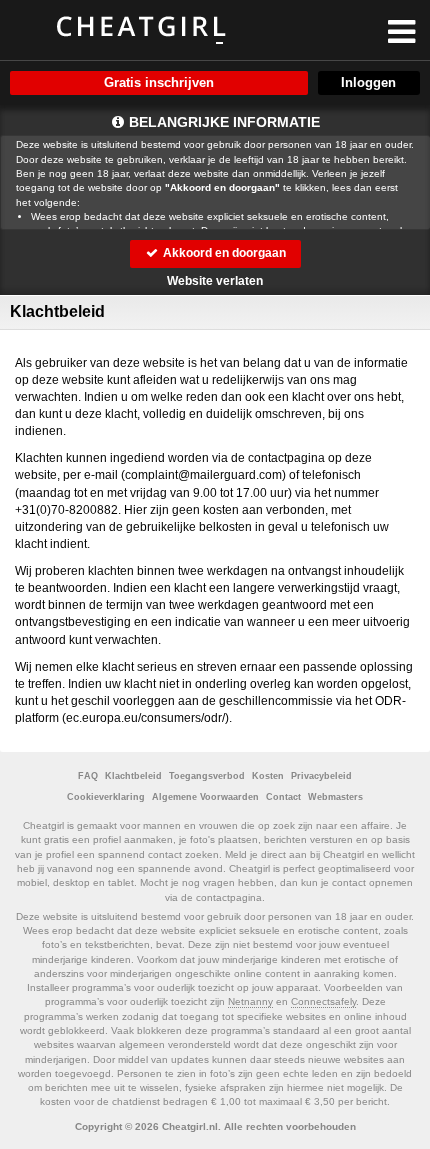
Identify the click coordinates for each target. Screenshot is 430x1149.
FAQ (88, 776)
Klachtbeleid (133, 776)
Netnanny (250, 1001)
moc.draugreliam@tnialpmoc (203, 475)
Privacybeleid (321, 776)
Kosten (268, 776)
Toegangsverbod (207, 776)
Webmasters (335, 797)
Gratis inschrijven (159, 82)
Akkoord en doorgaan (223, 253)
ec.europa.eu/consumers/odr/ (145, 718)
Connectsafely (323, 1001)
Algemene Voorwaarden (205, 797)
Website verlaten (215, 281)
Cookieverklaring (106, 797)
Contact (283, 797)
